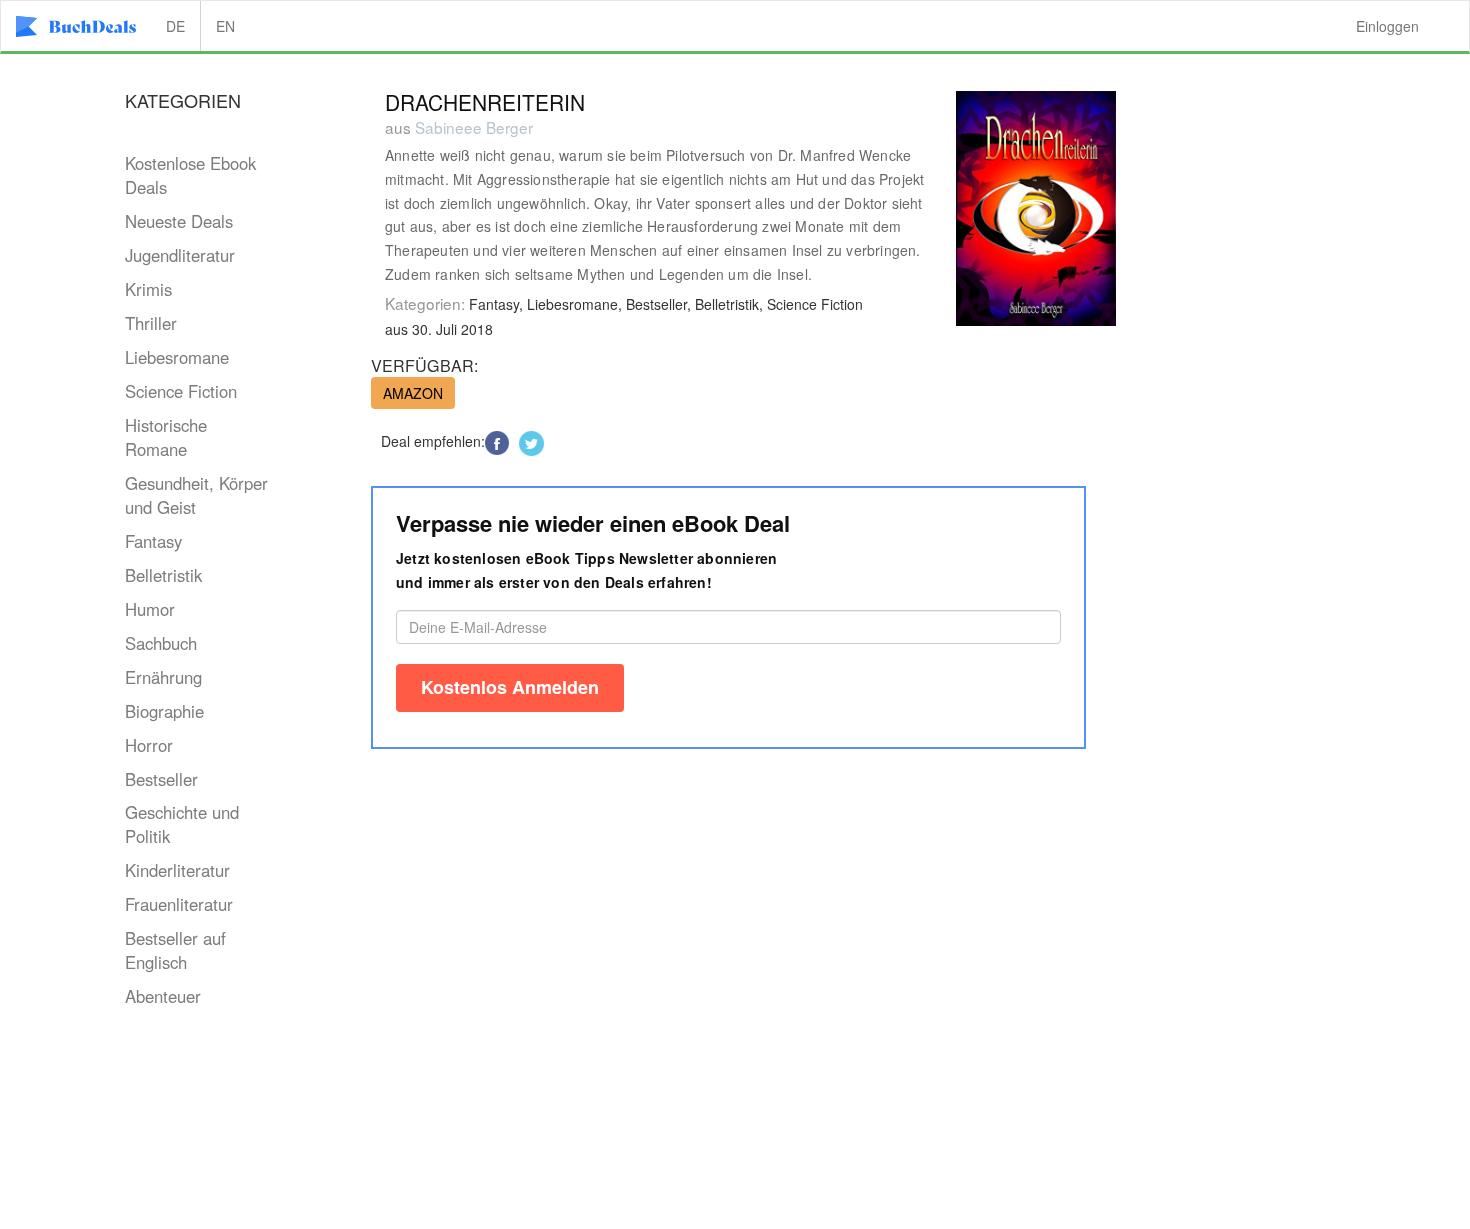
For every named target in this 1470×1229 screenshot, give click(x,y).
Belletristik (163, 575)
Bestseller (161, 779)
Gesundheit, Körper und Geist (196, 495)
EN (225, 26)
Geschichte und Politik (182, 824)
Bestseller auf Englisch (175, 950)
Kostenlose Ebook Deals (190, 175)
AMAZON (413, 393)
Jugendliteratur (180, 255)
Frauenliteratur (179, 904)
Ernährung (163, 677)
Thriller (151, 323)
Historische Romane (166, 437)
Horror (149, 745)
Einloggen (1387, 26)
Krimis (148, 289)
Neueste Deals (179, 221)
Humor (150, 609)
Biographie (164, 711)
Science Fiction (181, 391)
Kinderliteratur (177, 870)
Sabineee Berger (474, 127)
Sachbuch (161, 643)
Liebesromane (177, 357)
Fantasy (153, 541)
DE (175, 26)
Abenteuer (163, 996)
